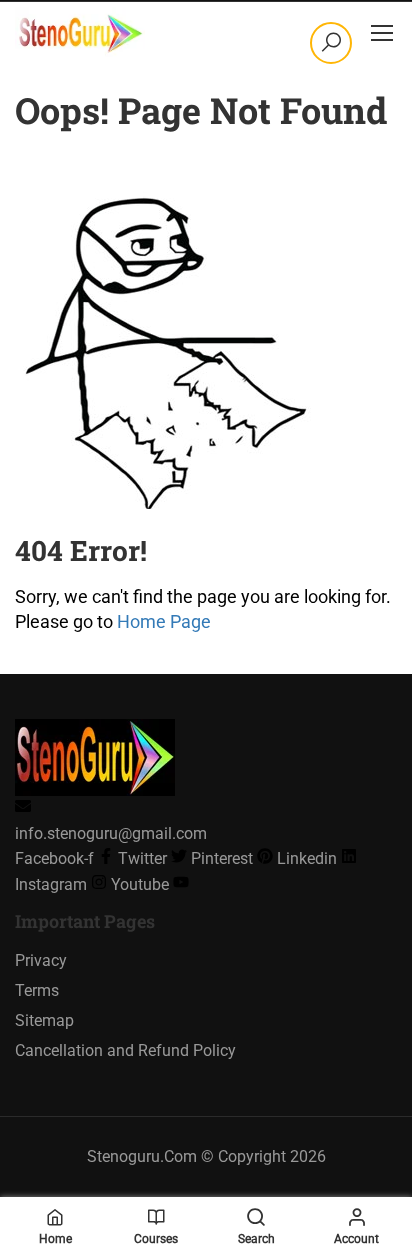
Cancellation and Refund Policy (125, 1050)
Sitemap (44, 1020)
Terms (37, 990)
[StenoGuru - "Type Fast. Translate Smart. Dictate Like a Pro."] (80, 32)
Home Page (164, 621)
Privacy (41, 960)
